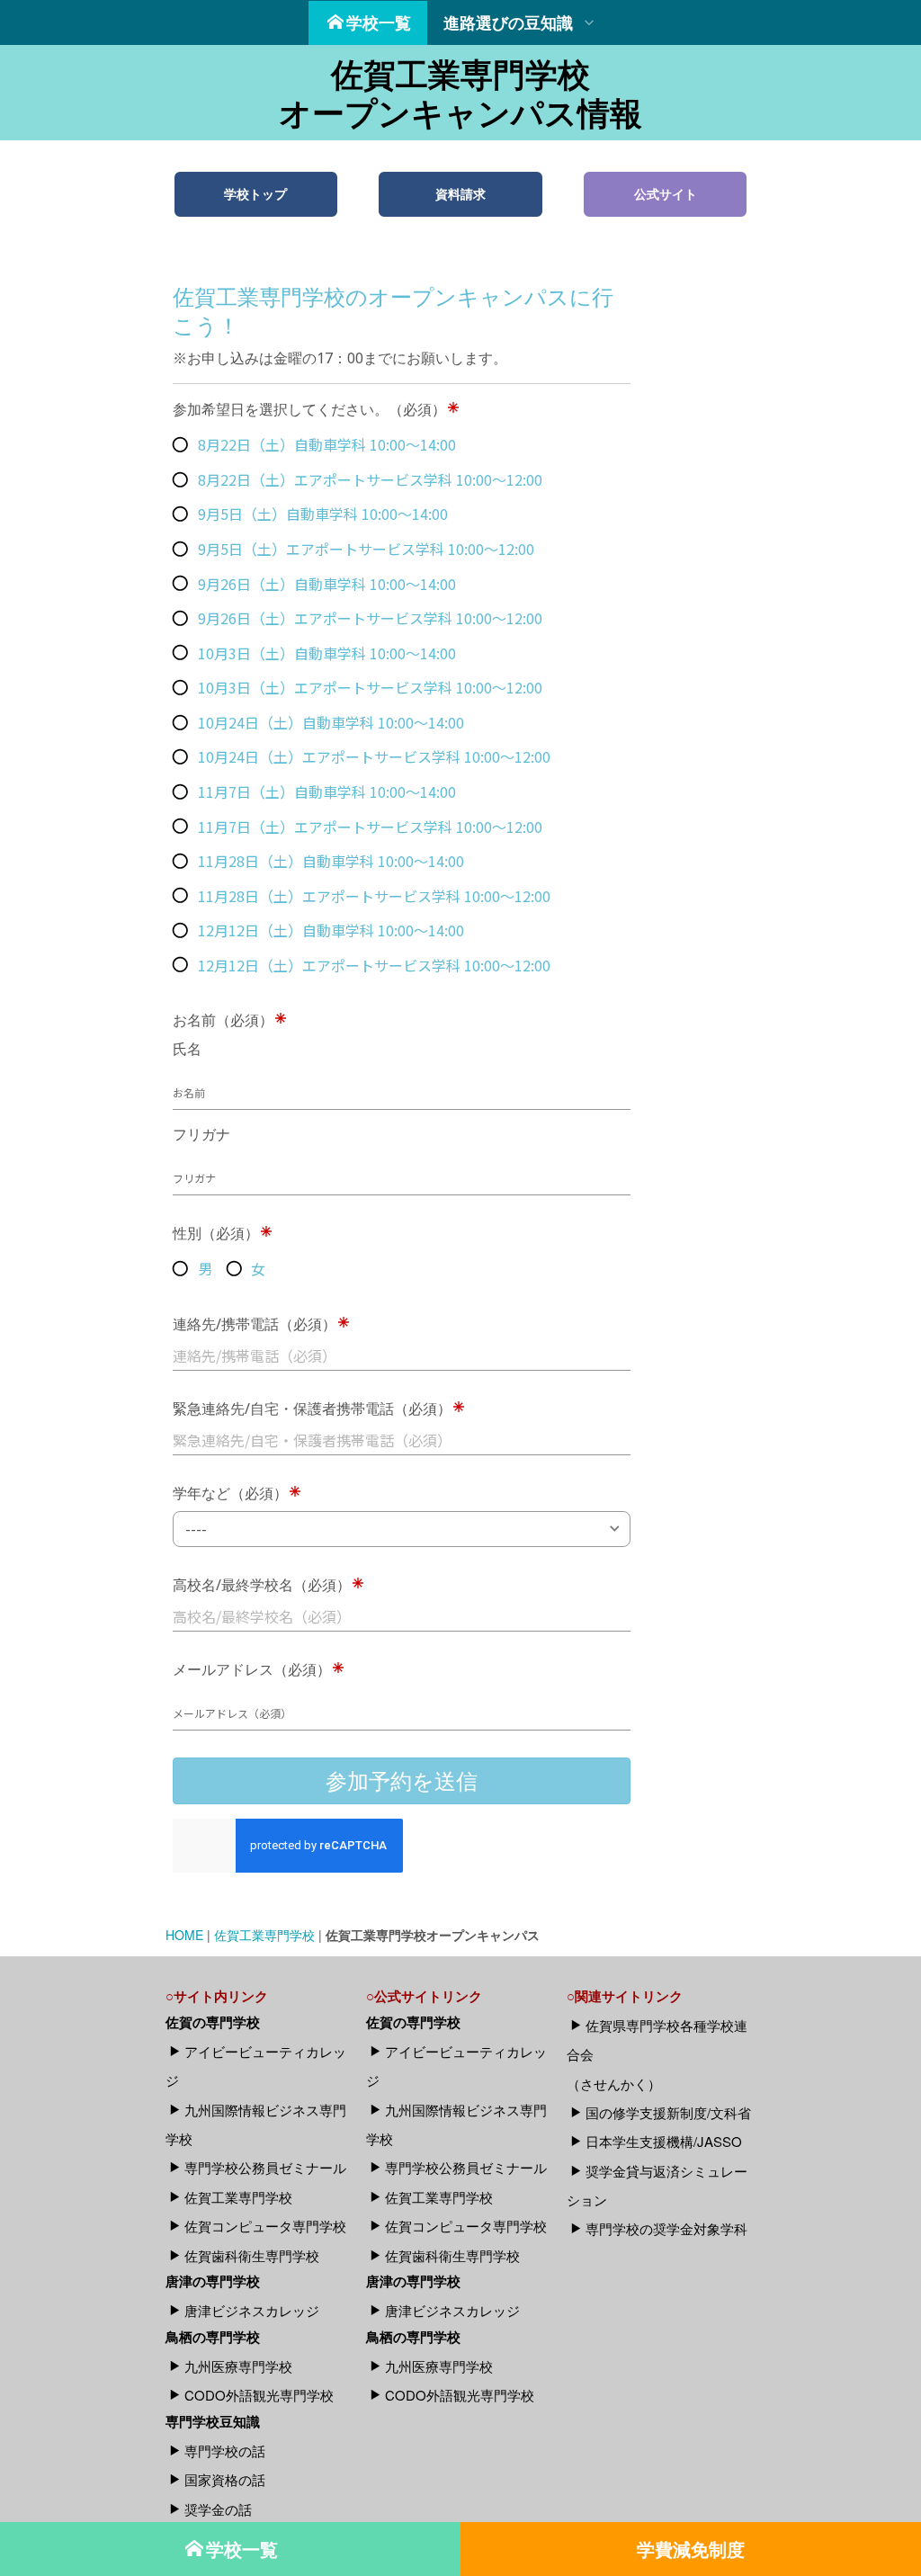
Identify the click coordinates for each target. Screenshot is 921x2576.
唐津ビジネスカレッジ (252, 2310)
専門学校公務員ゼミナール (265, 2167)
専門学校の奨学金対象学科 (666, 2228)
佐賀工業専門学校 (264, 1935)
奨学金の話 (218, 2509)
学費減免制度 (691, 2549)
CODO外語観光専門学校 (259, 2395)
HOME (184, 1935)
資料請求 (460, 193)
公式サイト (666, 193)
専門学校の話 (225, 2451)
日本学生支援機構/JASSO (664, 2141)
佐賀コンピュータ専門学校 (265, 2226)
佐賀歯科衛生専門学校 (252, 2255)
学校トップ (255, 193)
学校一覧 (379, 22)
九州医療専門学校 (238, 2366)
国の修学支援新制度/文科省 (668, 2112)
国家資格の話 (225, 2479)
